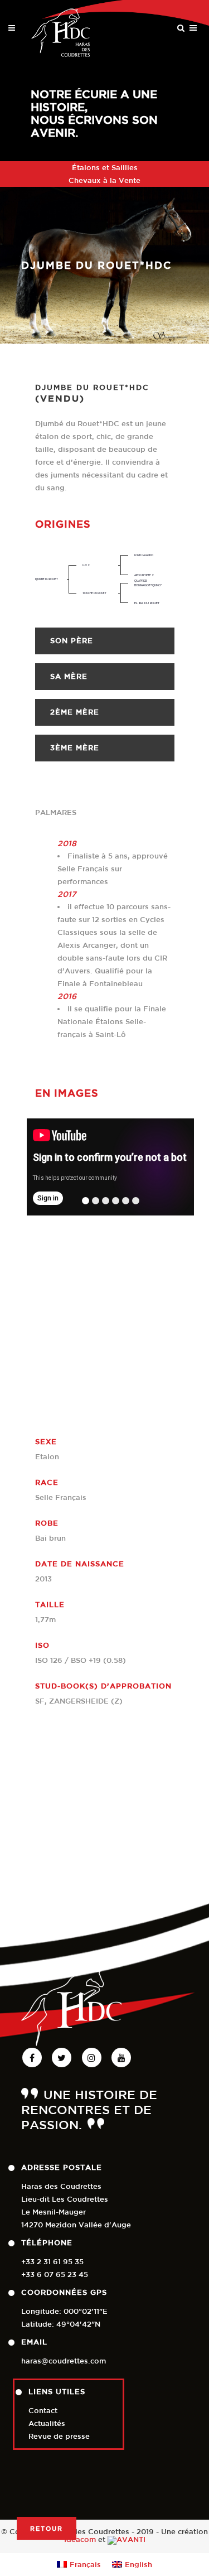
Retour (47, 2528)
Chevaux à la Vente (104, 180)
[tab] (105, 641)
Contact (43, 2411)
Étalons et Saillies (105, 168)
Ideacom (80, 2539)
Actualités (47, 2423)
